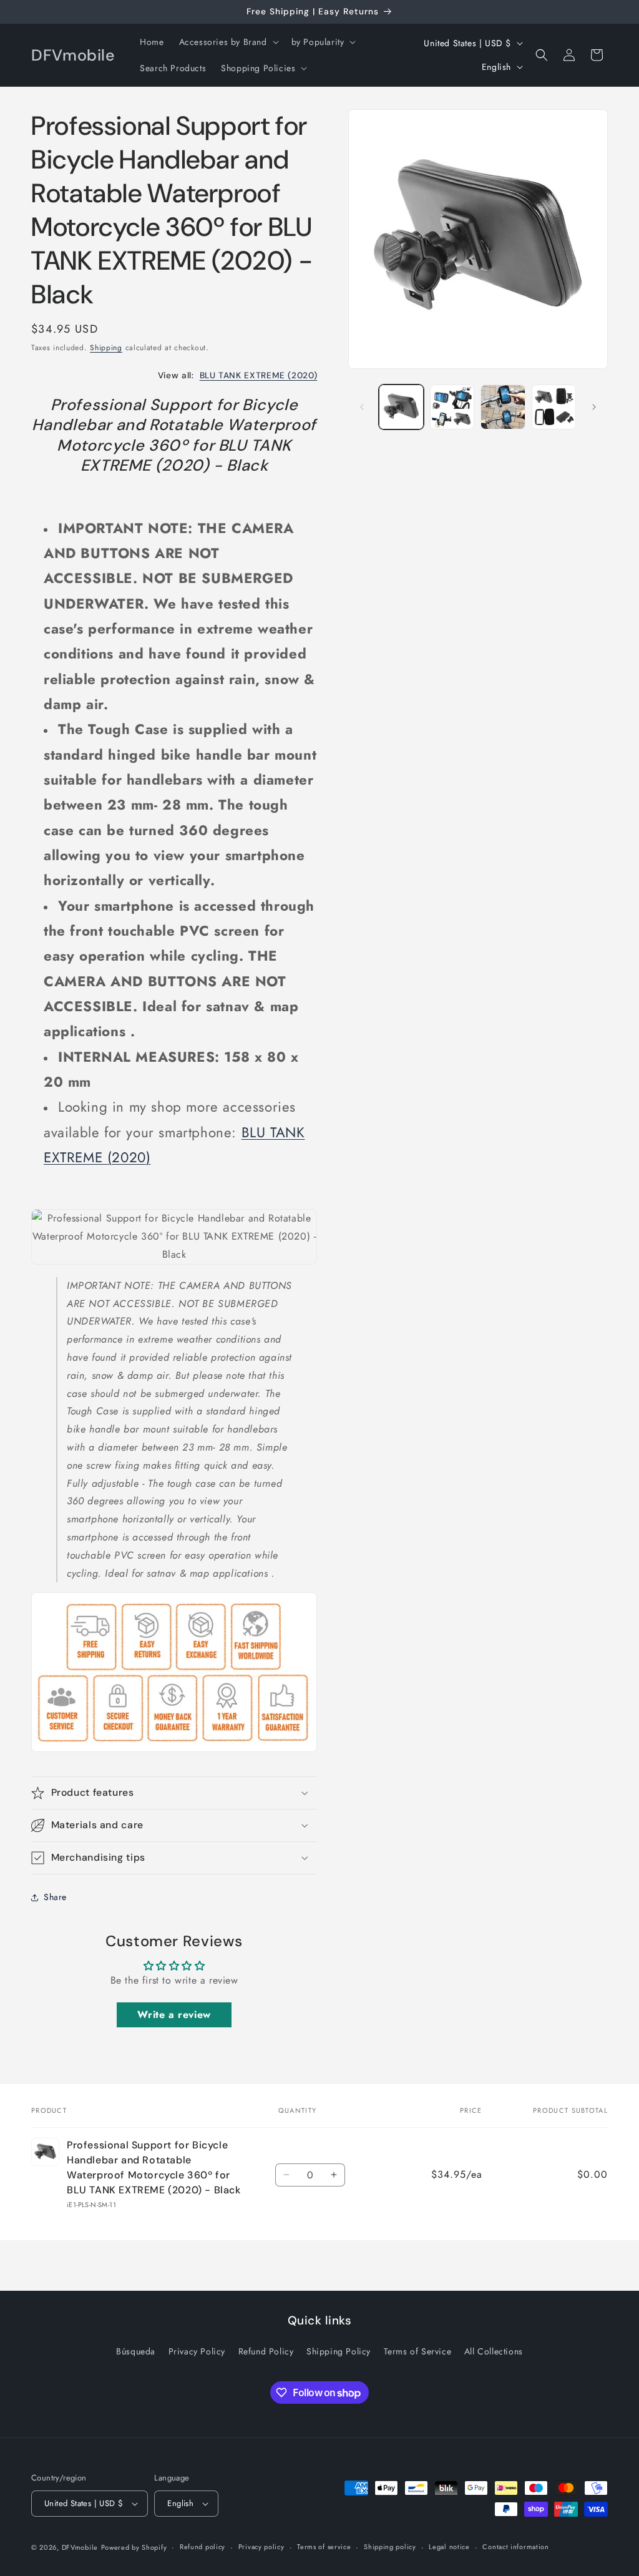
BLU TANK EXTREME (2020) (259, 375)
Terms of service (324, 2547)
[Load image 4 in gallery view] (554, 407)
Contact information (515, 2547)
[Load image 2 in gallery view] (452, 407)
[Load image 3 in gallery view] (503, 407)
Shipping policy (390, 2547)
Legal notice (449, 2547)
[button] (228, 42)
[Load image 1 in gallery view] (401, 407)
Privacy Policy (197, 2351)
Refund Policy (266, 2351)
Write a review (174, 2015)
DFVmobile (80, 2547)
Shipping (106, 348)
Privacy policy (261, 2547)
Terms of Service (418, 2351)
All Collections (494, 2351)
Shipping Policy (339, 2351)
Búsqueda (136, 2351)
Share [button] (55, 1897)
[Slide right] (594, 407)
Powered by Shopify (134, 2547)
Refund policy (202, 2547)
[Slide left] (362, 407)
